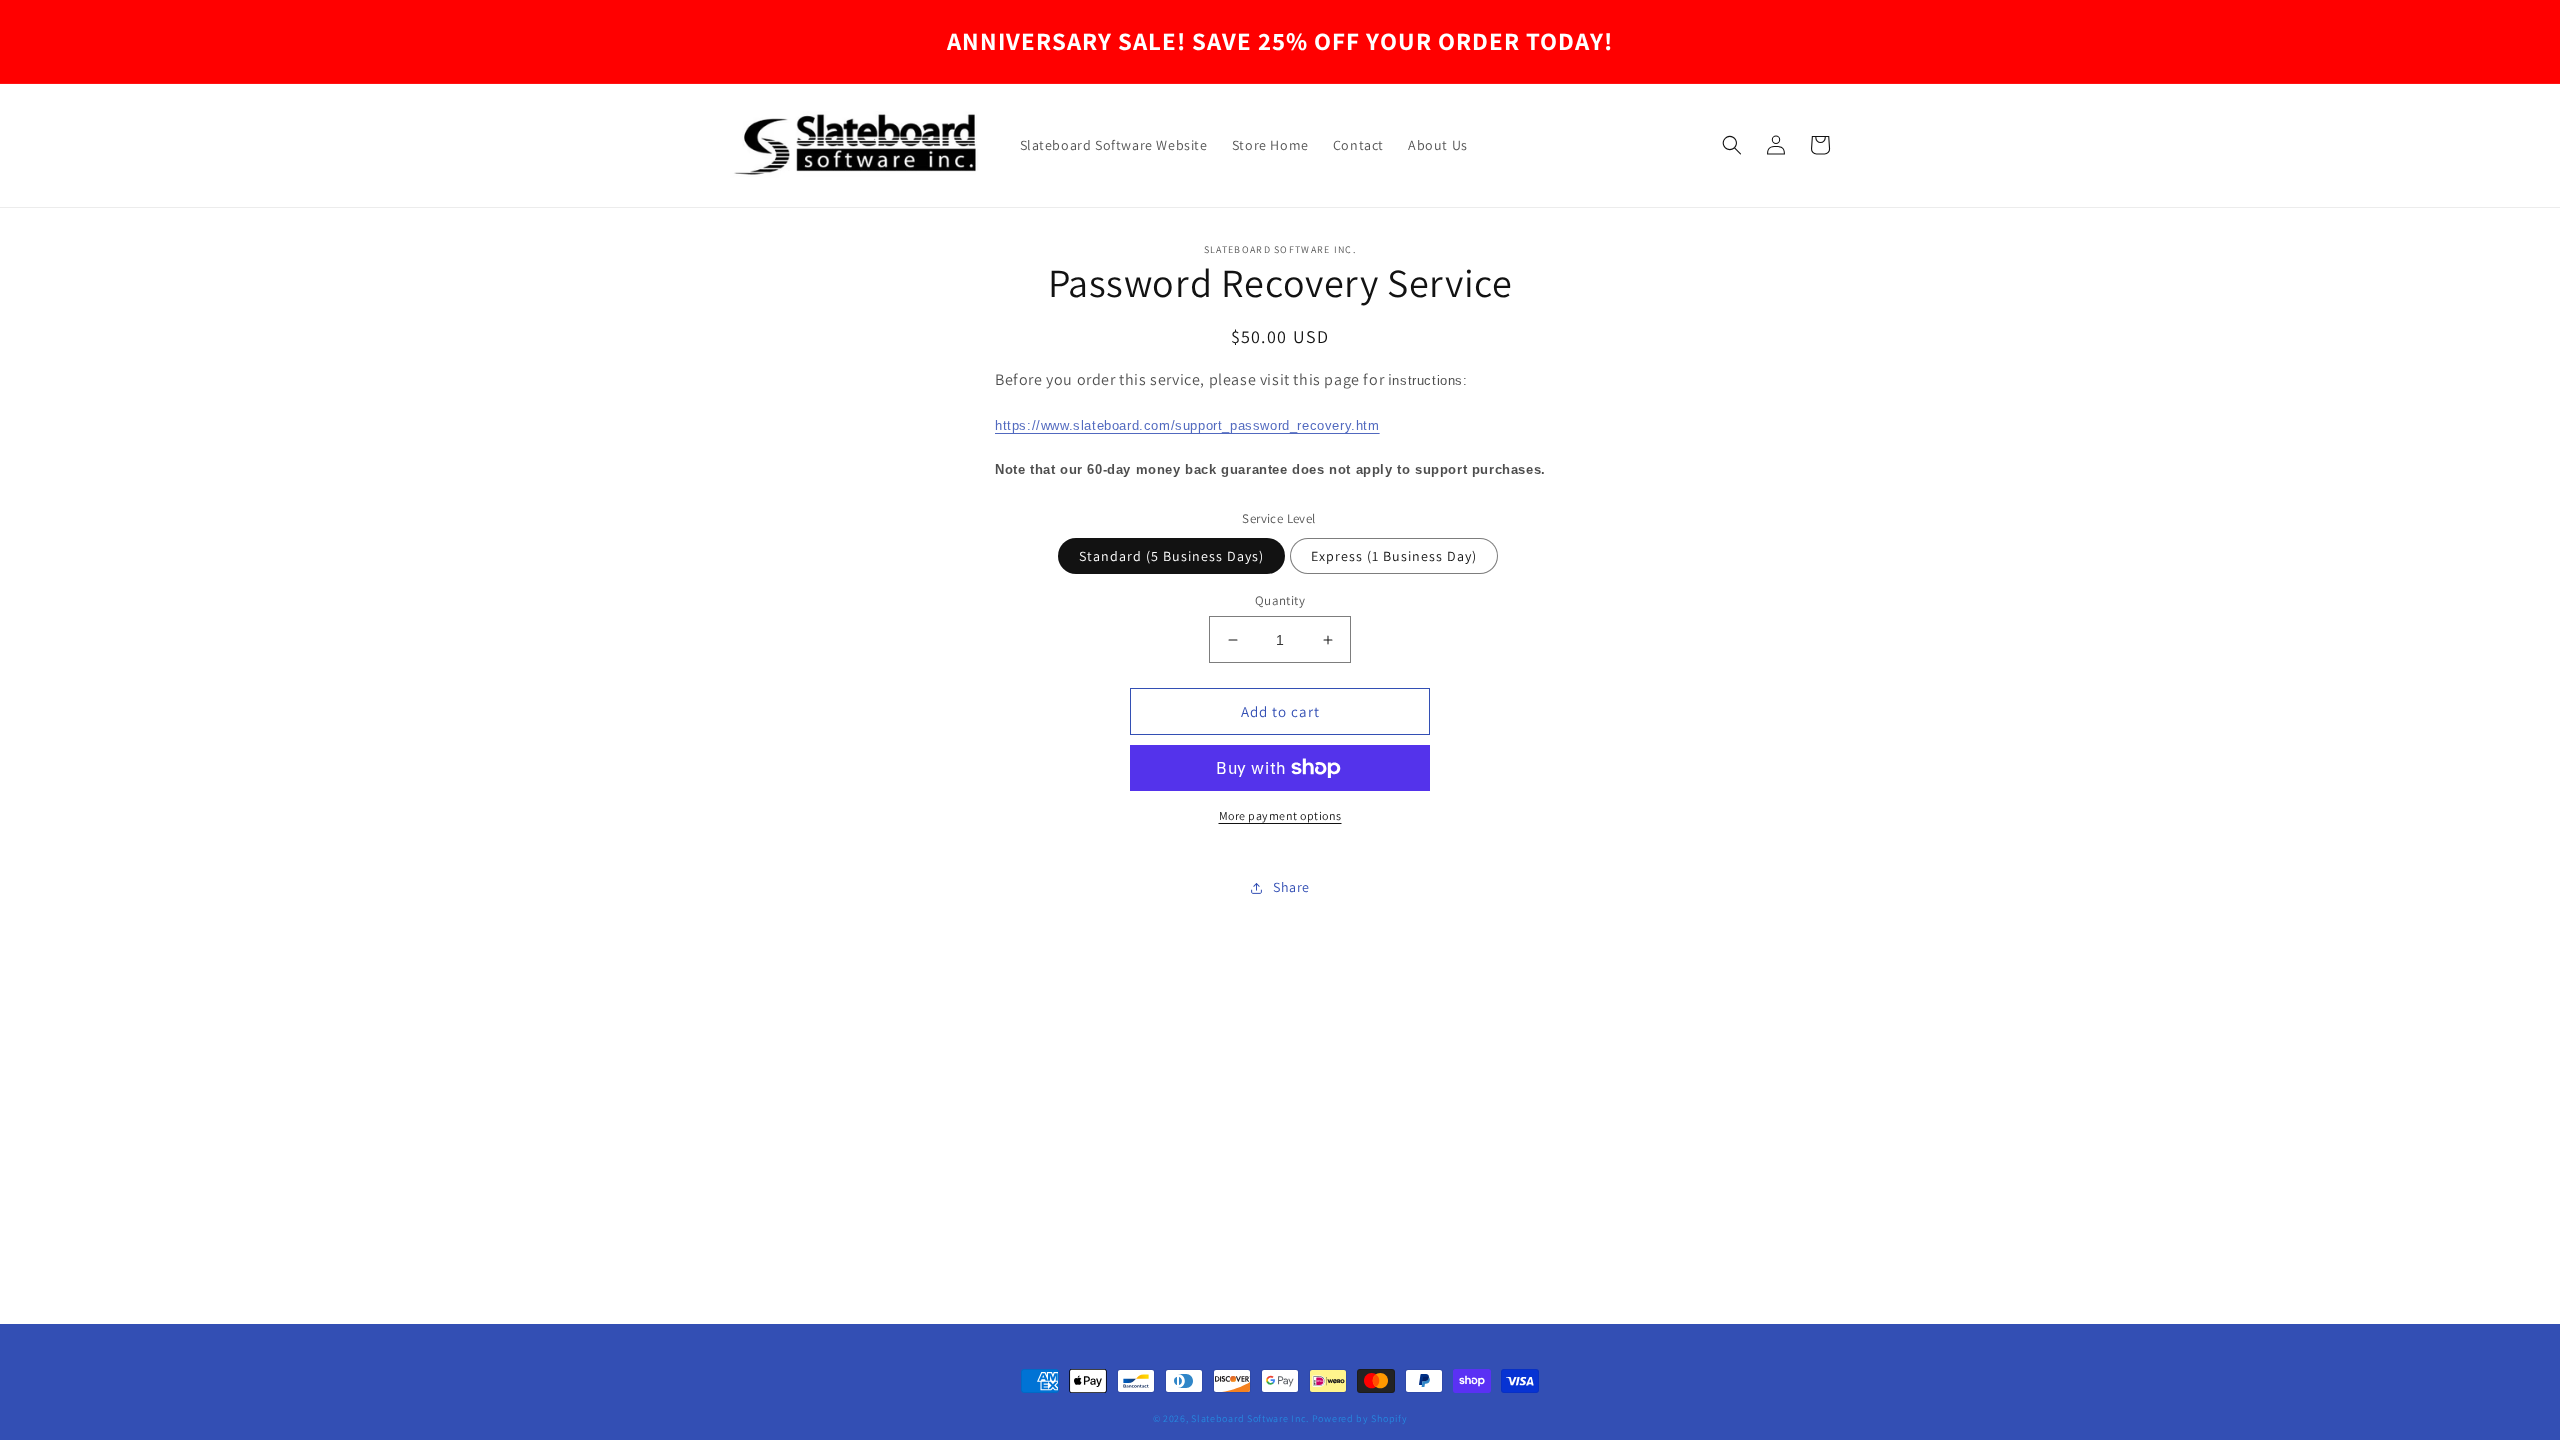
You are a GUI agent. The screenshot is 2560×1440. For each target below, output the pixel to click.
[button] (1732, 145)
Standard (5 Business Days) (1171, 556)
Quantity (1280, 600)
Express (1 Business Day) (1394, 556)
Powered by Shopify (1360, 1418)
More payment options (1280, 815)
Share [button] (1291, 887)
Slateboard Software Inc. (1250, 1418)
